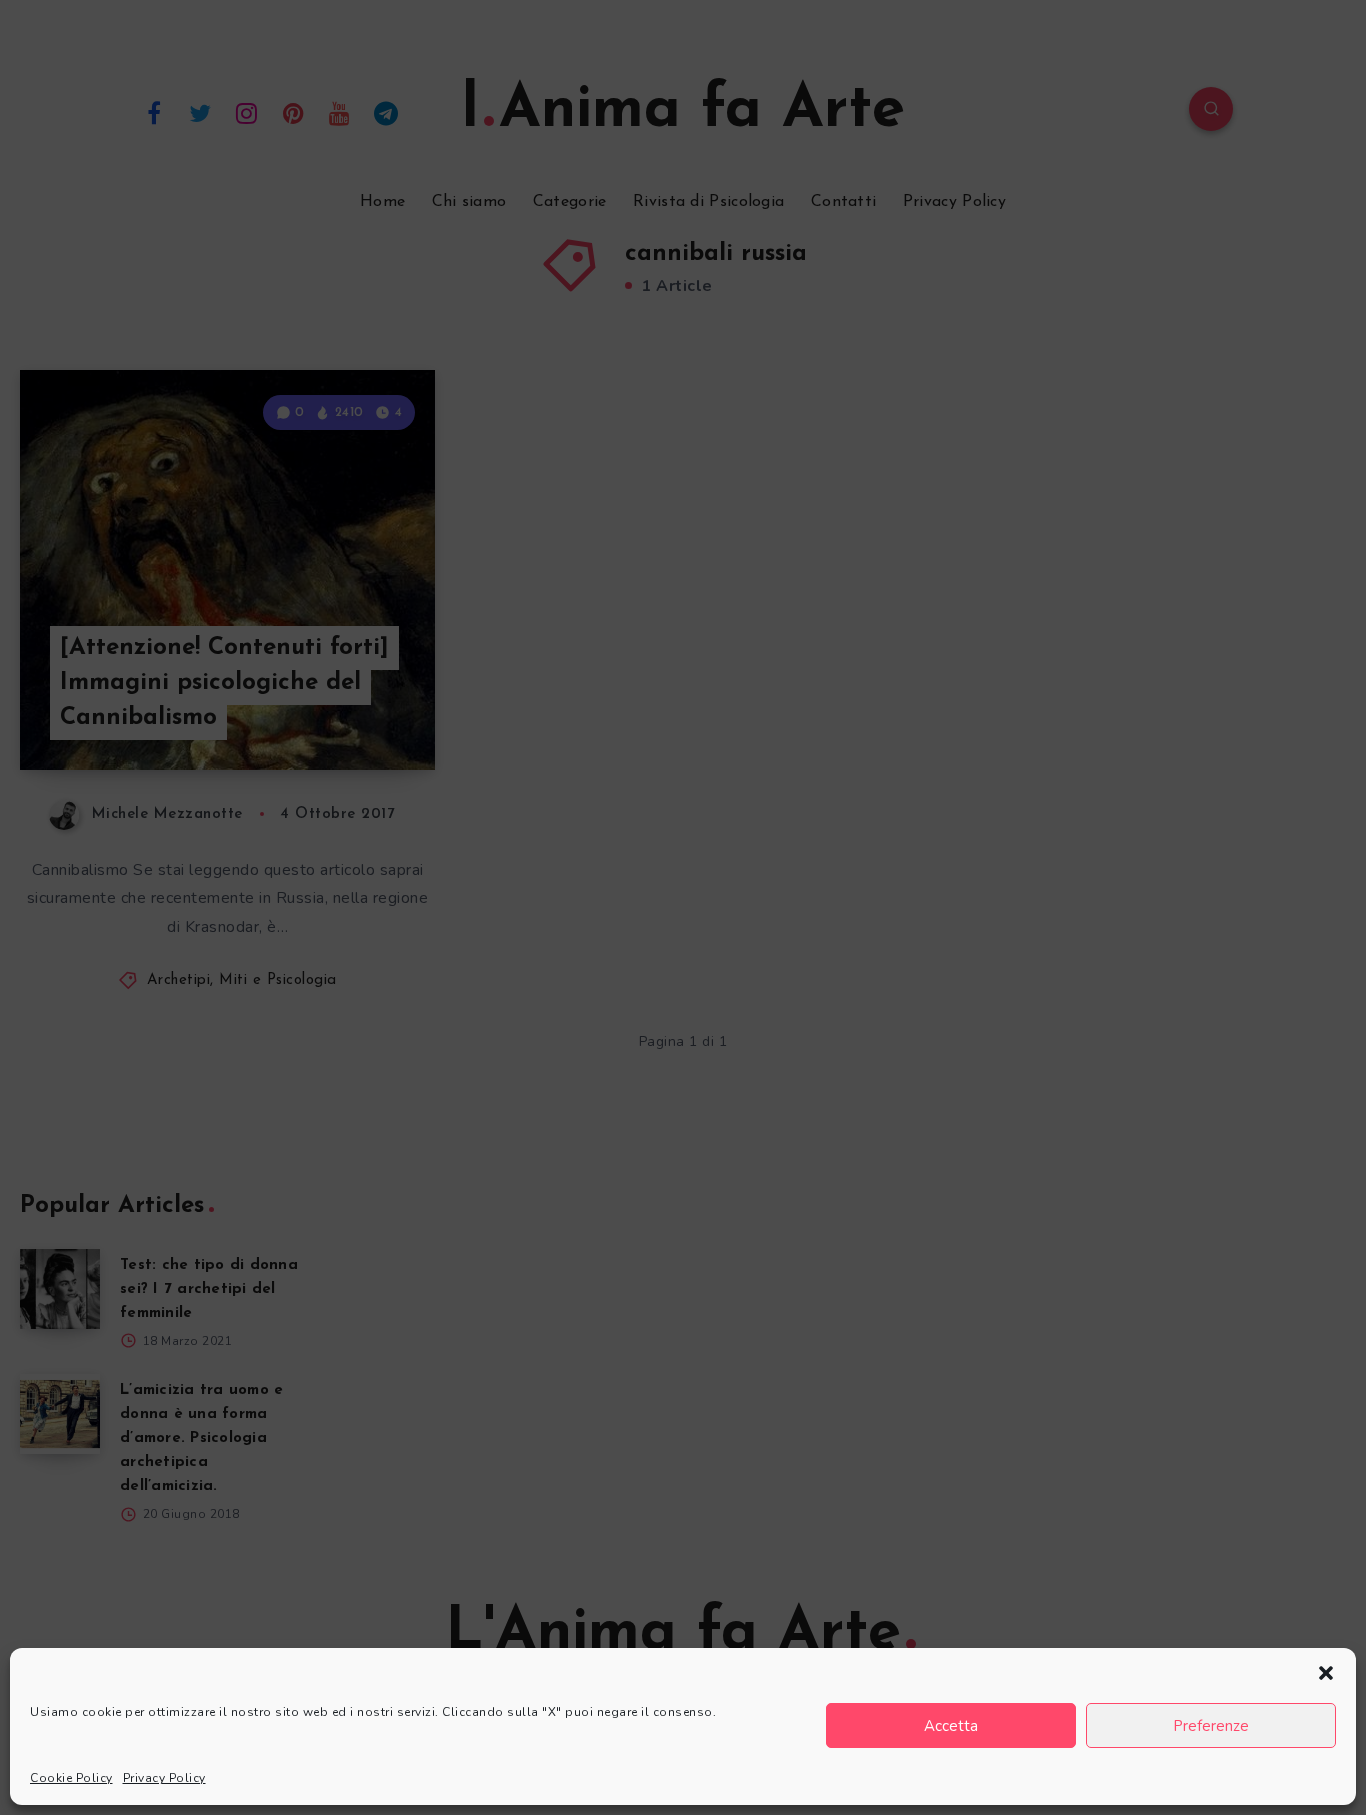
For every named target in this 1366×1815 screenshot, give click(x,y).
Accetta (951, 1726)
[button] (1326, 1673)
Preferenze (1211, 1726)
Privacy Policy (164, 1778)
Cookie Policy (71, 1778)
